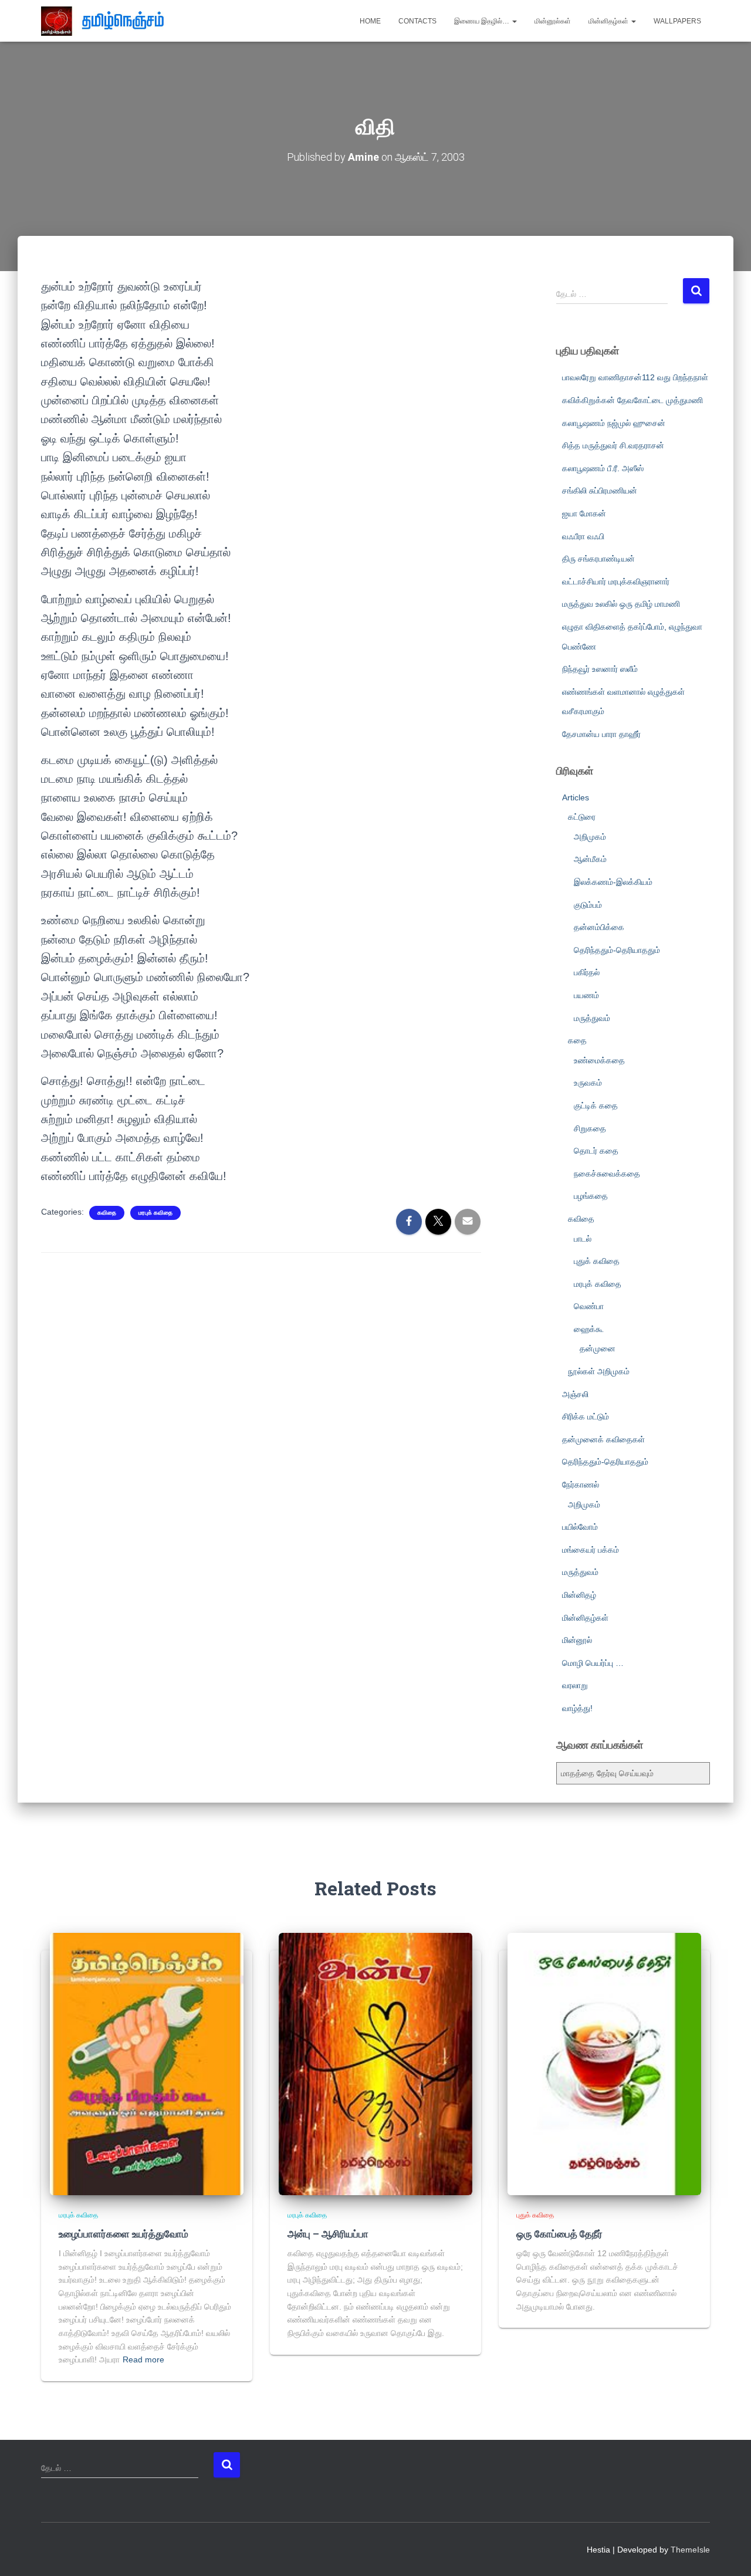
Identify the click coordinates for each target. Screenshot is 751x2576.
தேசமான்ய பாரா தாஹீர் (601, 734)
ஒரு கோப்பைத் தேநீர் (559, 2234)
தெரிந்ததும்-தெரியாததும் (617, 950)
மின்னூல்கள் (553, 21)
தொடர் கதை (596, 1151)
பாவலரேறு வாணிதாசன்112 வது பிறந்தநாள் (635, 377)
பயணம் (586, 995)
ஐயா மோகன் (584, 513)
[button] (514, 21)
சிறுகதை (590, 1128)
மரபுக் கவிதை (155, 1213)
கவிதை (107, 1213)
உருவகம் (588, 1083)
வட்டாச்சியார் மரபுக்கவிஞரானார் (616, 582)
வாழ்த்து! (577, 1708)
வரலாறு (575, 1685)
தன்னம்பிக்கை (599, 927)
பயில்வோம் (580, 1527)
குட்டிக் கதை (596, 1106)
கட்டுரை (582, 817)
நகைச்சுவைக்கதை (607, 1174)
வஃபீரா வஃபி (583, 536)
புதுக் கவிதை (597, 1261)
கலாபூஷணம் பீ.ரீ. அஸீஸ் (603, 468)
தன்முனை (598, 1348)
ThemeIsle (690, 2550)
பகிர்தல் (587, 972)
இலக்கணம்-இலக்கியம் (613, 882)
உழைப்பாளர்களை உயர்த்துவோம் (124, 2234)
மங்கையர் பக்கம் (591, 1550)
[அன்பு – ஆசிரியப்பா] (375, 2063)
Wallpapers (677, 21)
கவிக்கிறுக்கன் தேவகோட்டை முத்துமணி (632, 400)
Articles (576, 797)
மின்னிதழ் (579, 1595)
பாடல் (583, 1239)
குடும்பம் (588, 905)
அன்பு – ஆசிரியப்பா (328, 2234)
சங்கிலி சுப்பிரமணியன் (600, 491)
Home (370, 21)
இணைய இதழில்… (483, 21)
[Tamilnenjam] (107, 21)
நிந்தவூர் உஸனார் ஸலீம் (600, 669)
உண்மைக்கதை (599, 1060)
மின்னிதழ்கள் (609, 21)
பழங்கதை (591, 1196)
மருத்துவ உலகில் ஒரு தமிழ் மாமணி (621, 604)
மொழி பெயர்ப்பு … (593, 1663)
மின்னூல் (577, 1640)
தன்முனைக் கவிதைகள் (603, 1439)
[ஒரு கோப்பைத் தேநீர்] (604, 2063)
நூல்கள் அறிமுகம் (599, 1371)
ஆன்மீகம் (590, 859)
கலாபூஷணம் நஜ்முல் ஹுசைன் (614, 423)
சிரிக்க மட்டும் (586, 1417)
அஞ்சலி (575, 1394)
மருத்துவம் (592, 1018)
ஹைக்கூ (589, 1329)
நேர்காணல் (581, 1485)
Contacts (417, 21)
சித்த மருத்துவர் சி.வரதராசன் (613, 445)
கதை (577, 1040)
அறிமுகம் (590, 837)
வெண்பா (589, 1306)
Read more (143, 2359)
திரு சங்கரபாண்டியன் (598, 559)
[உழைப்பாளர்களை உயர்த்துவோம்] (147, 2063)
